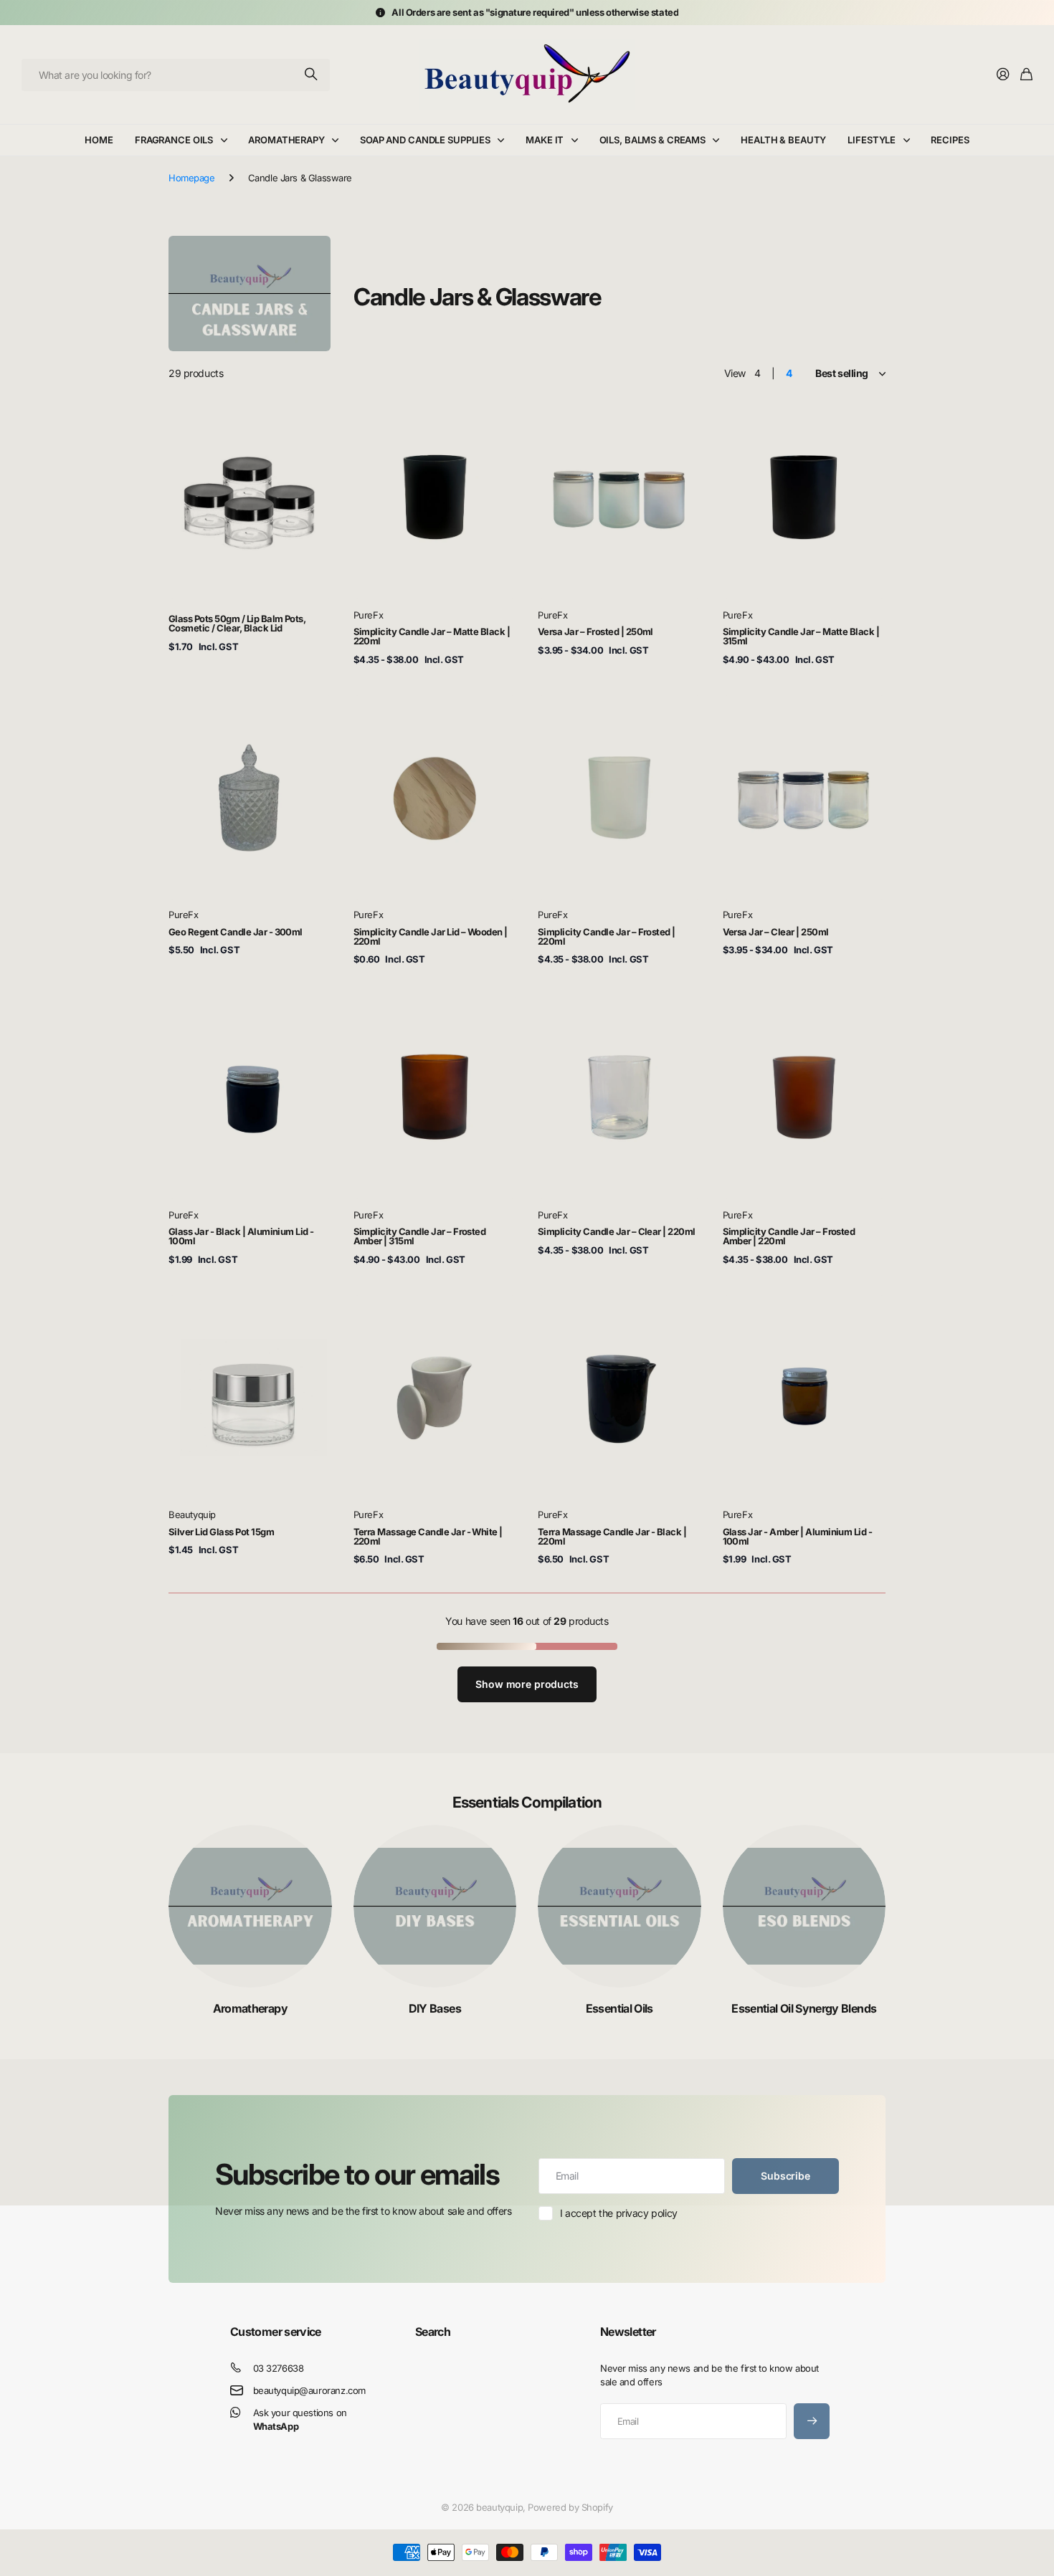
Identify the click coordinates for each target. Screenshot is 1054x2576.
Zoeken (312, 75)
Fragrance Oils (174, 140)
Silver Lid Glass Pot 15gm (221, 1532)
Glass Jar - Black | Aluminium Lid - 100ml (241, 1236)
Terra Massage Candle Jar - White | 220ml (428, 1536)
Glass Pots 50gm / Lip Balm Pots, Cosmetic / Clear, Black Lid (237, 623)
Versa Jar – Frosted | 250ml (595, 631)
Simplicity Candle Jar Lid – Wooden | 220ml (431, 936)
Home (99, 140)
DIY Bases (435, 2008)
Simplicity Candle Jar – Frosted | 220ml (607, 936)
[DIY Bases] (435, 1907)
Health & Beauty (783, 140)
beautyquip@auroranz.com (309, 2390)
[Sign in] (1003, 75)
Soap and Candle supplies (425, 140)
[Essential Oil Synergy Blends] (804, 1907)
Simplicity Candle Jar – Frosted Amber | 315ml (420, 1236)
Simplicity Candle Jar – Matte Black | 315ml (801, 636)
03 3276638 (279, 2368)
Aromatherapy (286, 140)
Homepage (192, 178)
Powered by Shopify (570, 2507)
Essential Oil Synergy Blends (804, 2008)
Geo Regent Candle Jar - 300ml (236, 932)
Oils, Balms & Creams (652, 140)
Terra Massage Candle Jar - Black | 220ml (612, 1536)
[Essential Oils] (619, 1907)
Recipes (950, 140)
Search (433, 2332)
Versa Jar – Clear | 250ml (776, 932)
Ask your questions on (300, 2419)
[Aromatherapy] (250, 1907)
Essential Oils (619, 2008)
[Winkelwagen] (1026, 75)
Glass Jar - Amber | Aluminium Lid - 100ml (798, 1536)
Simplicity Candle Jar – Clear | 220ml (617, 1231)
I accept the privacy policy (619, 2213)
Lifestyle (872, 140)
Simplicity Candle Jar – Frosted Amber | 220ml (789, 1236)
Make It (545, 140)
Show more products (527, 1684)
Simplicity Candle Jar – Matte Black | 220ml (432, 636)
